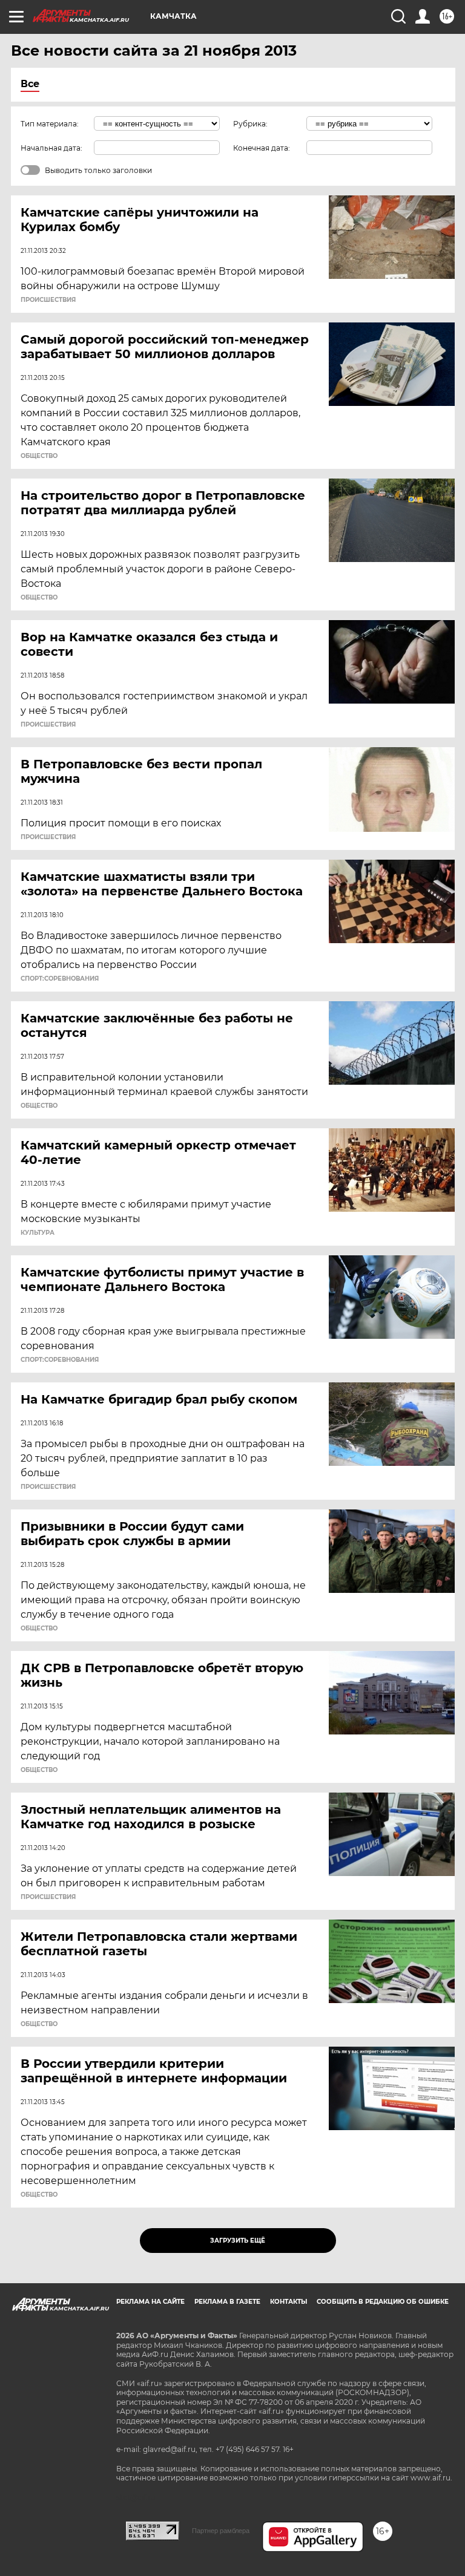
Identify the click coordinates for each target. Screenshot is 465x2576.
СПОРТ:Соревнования (60, 979)
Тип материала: (50, 124)
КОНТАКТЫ (289, 2302)
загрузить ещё (238, 2241)
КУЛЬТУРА (38, 1233)
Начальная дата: (51, 148)
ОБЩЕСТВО (39, 456)
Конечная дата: (262, 148)
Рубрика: (250, 124)
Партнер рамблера (221, 2531)
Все (30, 84)
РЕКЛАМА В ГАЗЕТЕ (227, 2302)
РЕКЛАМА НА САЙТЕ (150, 2302)
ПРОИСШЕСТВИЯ (48, 300)
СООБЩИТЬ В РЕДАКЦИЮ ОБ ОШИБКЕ (383, 2302)
